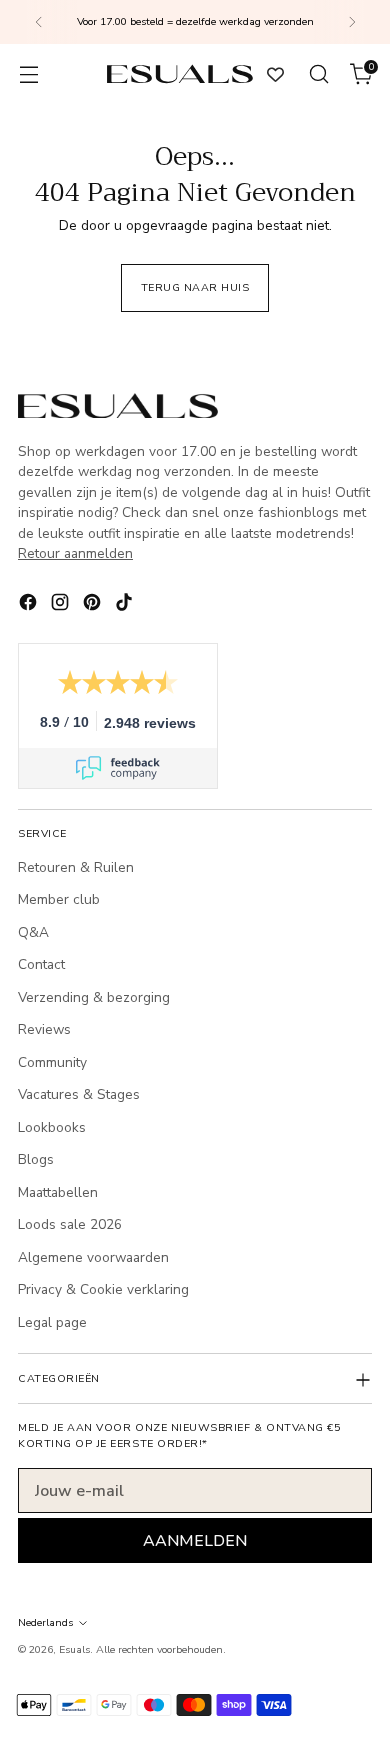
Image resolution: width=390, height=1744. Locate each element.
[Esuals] (180, 73)
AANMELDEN (195, 1541)
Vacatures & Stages (79, 1094)
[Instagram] (62, 605)
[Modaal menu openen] (28, 74)
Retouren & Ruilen (76, 867)
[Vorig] (39, 22)
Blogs (36, 1159)
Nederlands (45, 1622)
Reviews (44, 1029)
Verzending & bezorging (94, 997)
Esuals (74, 1649)
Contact (41, 964)
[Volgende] (352, 22)
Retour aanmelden (75, 553)
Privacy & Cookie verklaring (103, 1289)
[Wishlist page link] (275, 74)
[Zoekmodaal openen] (318, 74)
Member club (59, 899)
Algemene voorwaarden (93, 1257)
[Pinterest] (94, 605)
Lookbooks (52, 1127)
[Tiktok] (126, 605)
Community (52, 1062)
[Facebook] (30, 605)
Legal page (52, 1322)
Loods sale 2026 (70, 1224)
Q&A (33, 932)
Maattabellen (58, 1192)
